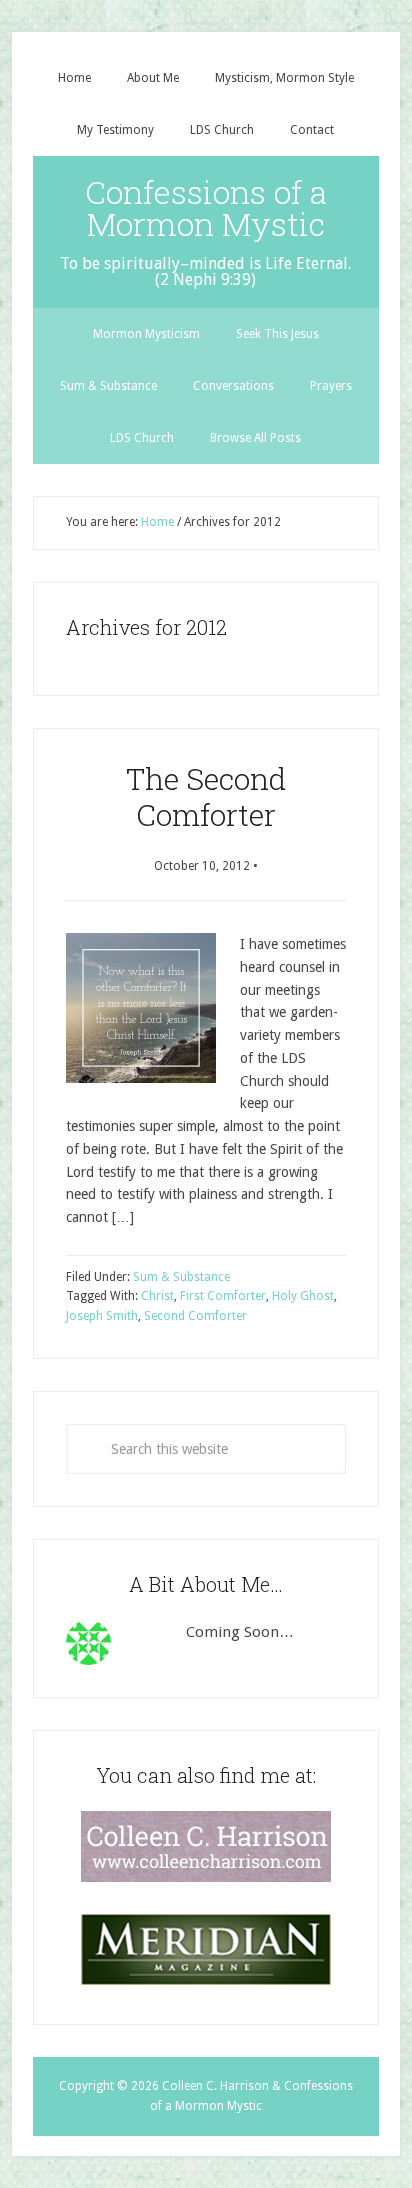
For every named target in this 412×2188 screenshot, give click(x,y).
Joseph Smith (102, 1316)
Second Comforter (195, 1316)
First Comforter (223, 1296)
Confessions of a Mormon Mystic (206, 207)
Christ (157, 1296)
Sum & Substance (181, 1277)
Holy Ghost (303, 1296)
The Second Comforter (206, 796)
